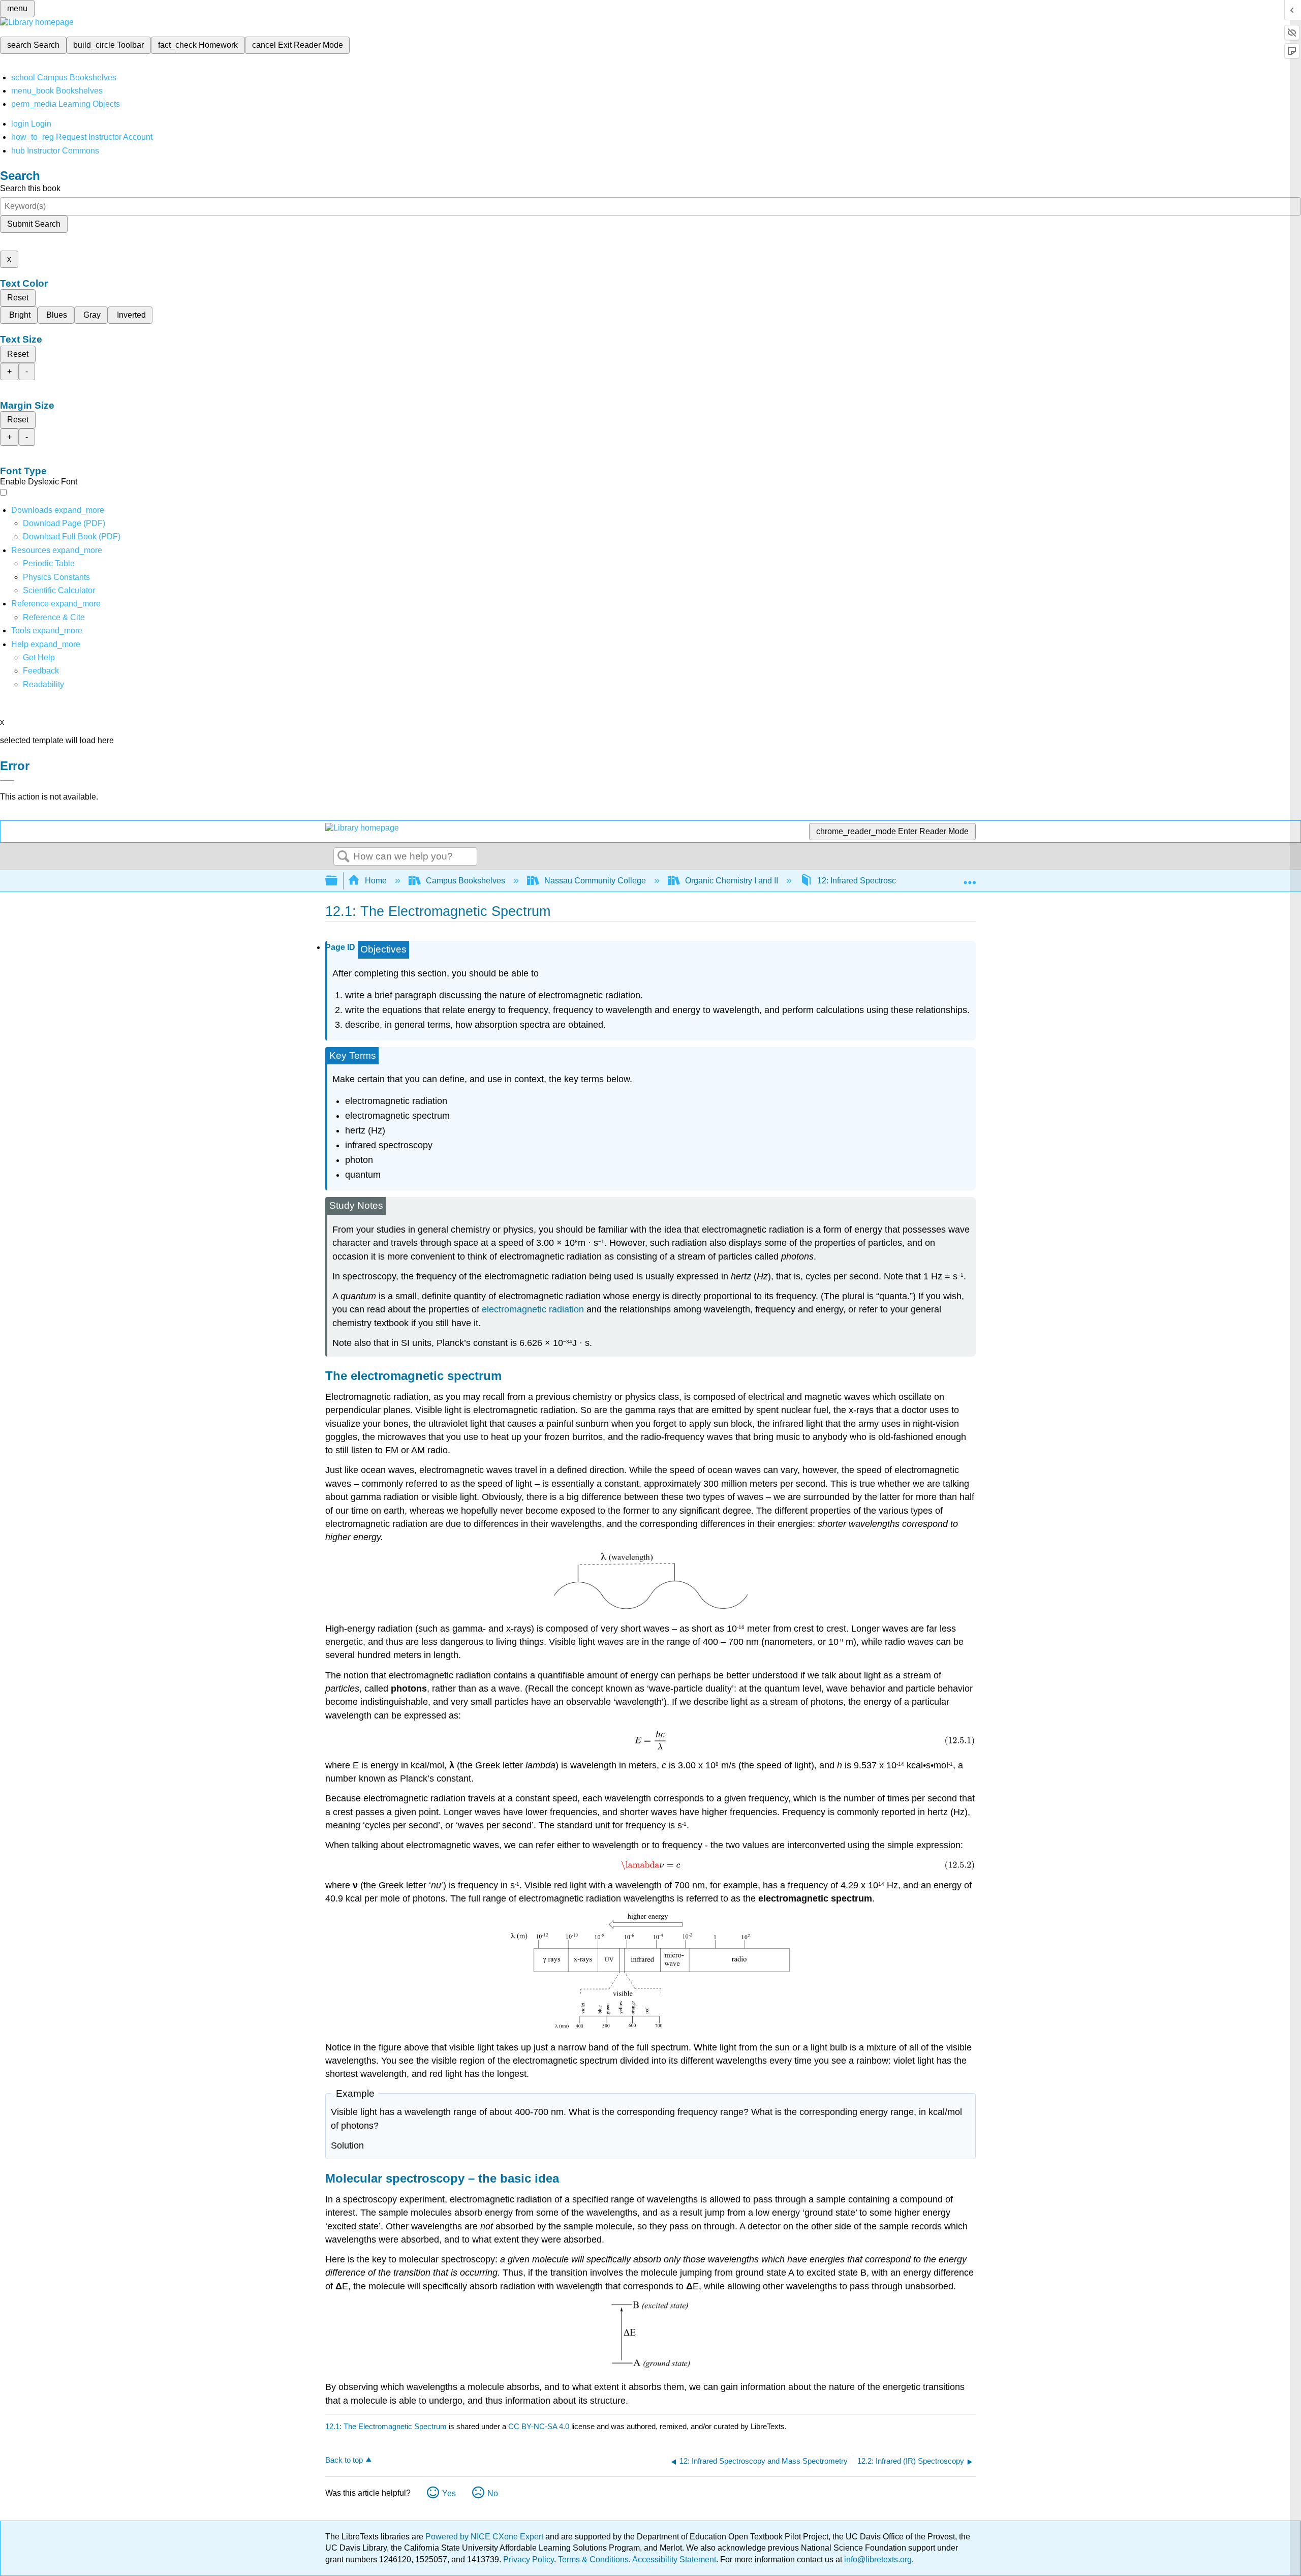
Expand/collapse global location (970, 878)
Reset (18, 298)
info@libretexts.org (877, 2559)
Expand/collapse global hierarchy (338, 881)
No (493, 2493)
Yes (449, 2493)
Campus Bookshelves (466, 881)
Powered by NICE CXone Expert (485, 2537)
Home (376, 881)
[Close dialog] (7, 781)
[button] (41, 671)
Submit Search (34, 224)
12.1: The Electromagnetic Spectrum (386, 2426)
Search (344, 857)
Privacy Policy (529, 2559)
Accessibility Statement (674, 2559)
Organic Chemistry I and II (732, 881)
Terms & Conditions (593, 2559)
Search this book (30, 188)
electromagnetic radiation (533, 1309)
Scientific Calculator (59, 590)
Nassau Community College (595, 881)
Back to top (344, 2460)
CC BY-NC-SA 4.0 (539, 2426)
